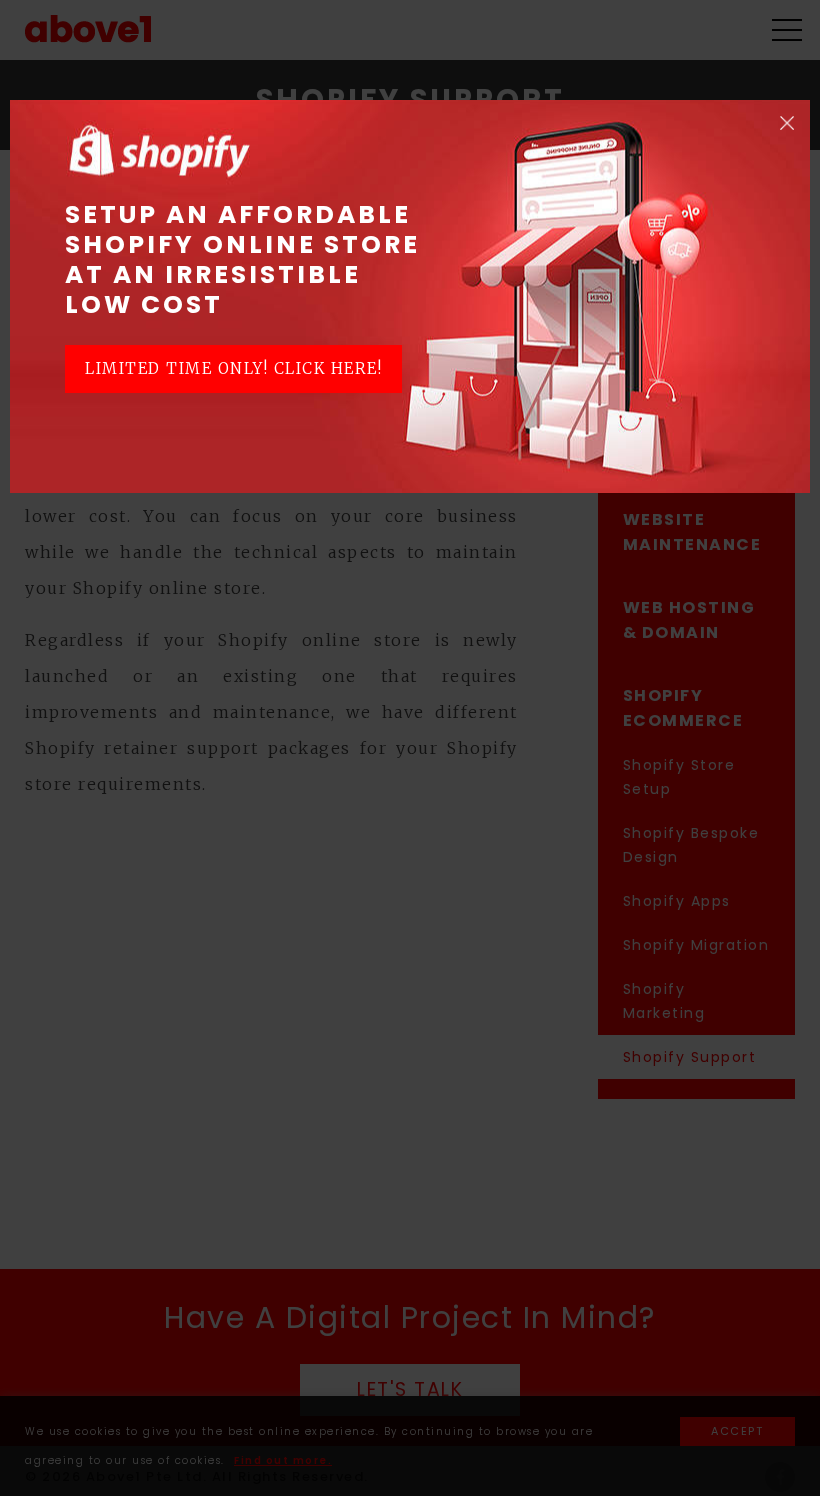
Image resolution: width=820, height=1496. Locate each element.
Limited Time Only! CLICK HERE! (233, 368)
